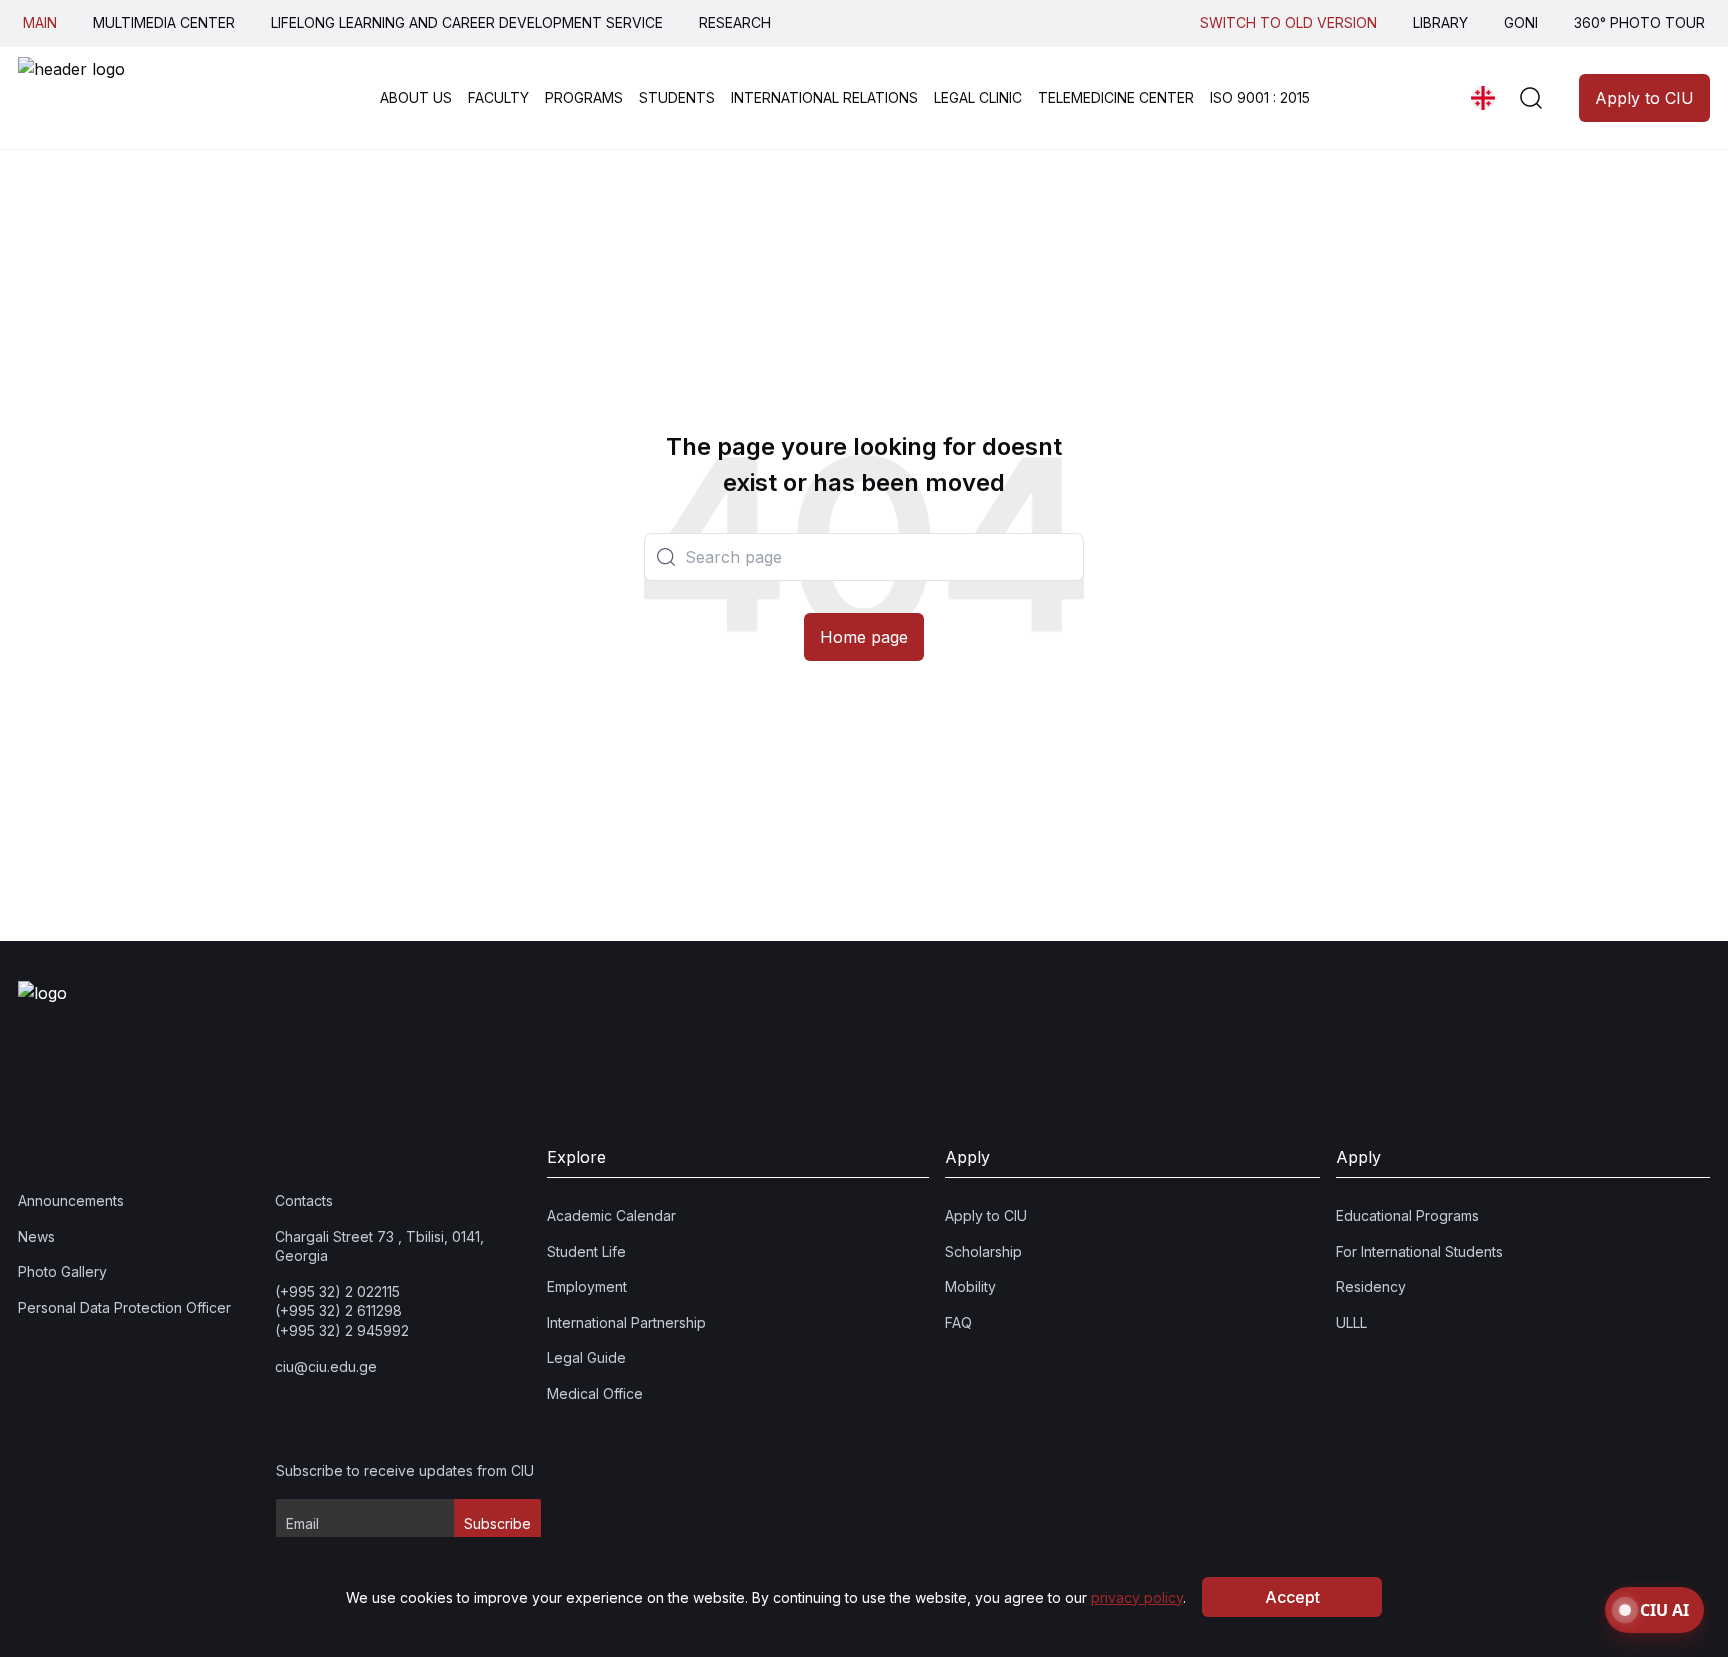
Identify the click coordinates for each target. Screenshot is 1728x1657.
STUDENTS (677, 97)
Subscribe (497, 1524)
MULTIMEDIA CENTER (164, 22)
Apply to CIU (1644, 98)
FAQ (958, 1322)
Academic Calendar (611, 1215)
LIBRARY (1440, 22)
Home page (864, 637)
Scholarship (983, 1251)
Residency (1371, 1287)
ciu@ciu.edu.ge (326, 1366)
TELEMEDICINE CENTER (1116, 97)
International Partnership (626, 1322)
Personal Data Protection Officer (124, 1307)
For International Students (1419, 1251)
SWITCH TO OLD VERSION (1288, 22)
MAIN (40, 22)
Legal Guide (586, 1358)
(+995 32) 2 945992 (342, 1330)
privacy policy (1137, 1597)
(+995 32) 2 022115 (337, 1291)
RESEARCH (735, 22)
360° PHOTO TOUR (1639, 22)
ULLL (1351, 1322)
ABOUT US (416, 97)
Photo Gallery (62, 1272)
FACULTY (498, 97)
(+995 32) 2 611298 (338, 1311)
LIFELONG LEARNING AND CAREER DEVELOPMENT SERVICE (467, 22)
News (36, 1236)
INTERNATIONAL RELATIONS (824, 97)
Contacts (304, 1200)
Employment (587, 1287)
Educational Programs (1407, 1215)
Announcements (71, 1200)
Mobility (970, 1287)
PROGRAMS (584, 97)
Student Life (586, 1251)
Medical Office (595, 1393)
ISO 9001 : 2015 (1260, 97)
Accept (1292, 1597)
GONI (1521, 22)
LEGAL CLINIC (978, 97)
